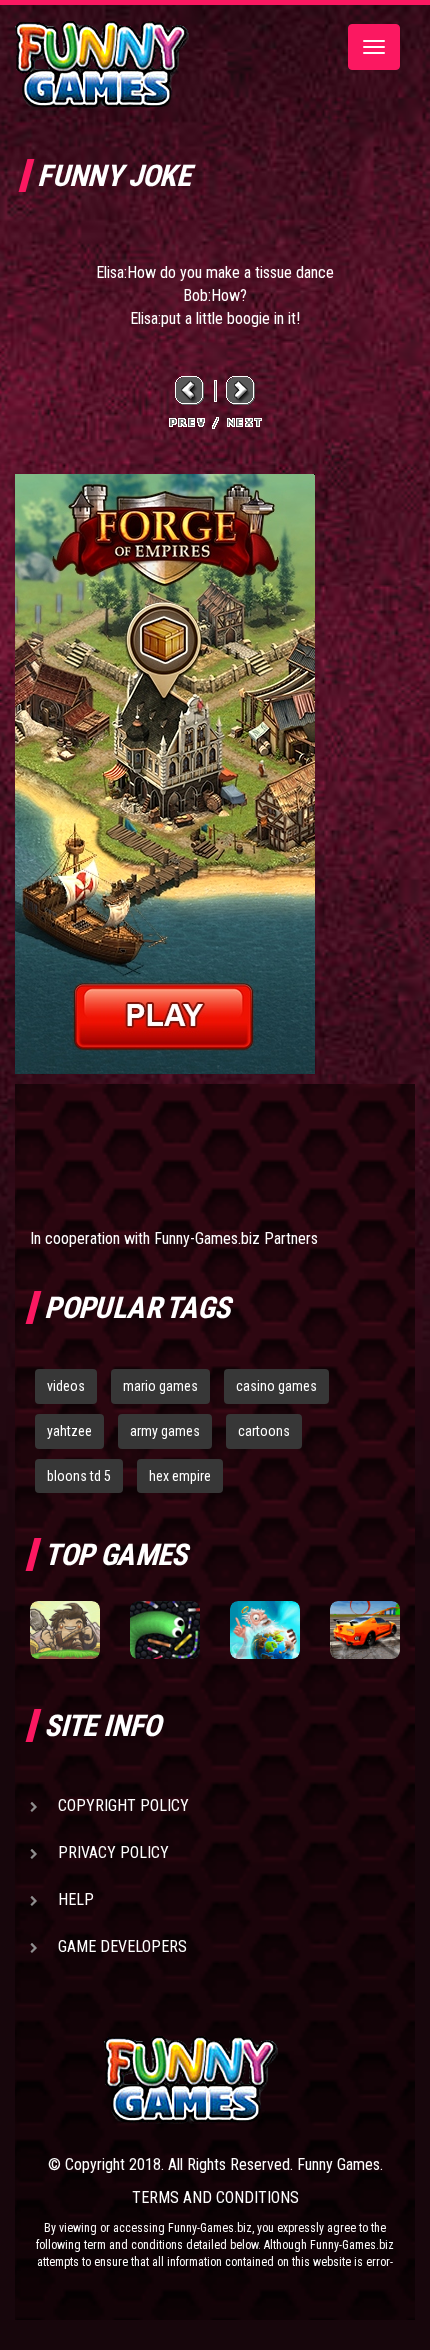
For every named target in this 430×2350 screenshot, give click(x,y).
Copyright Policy (123, 1805)
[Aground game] (65, 1630)
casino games (276, 1386)
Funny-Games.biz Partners (236, 1238)
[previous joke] (190, 389)
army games (165, 1431)
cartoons (264, 1431)
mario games (160, 1386)
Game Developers (122, 1946)
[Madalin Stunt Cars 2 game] (365, 1630)
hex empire (180, 1476)
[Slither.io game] (165, 1630)
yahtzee (69, 1431)
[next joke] (241, 389)
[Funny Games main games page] (252, 2079)
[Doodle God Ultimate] (265, 1630)
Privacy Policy (113, 1852)
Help (76, 1899)
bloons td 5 (79, 1476)
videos (66, 1386)
